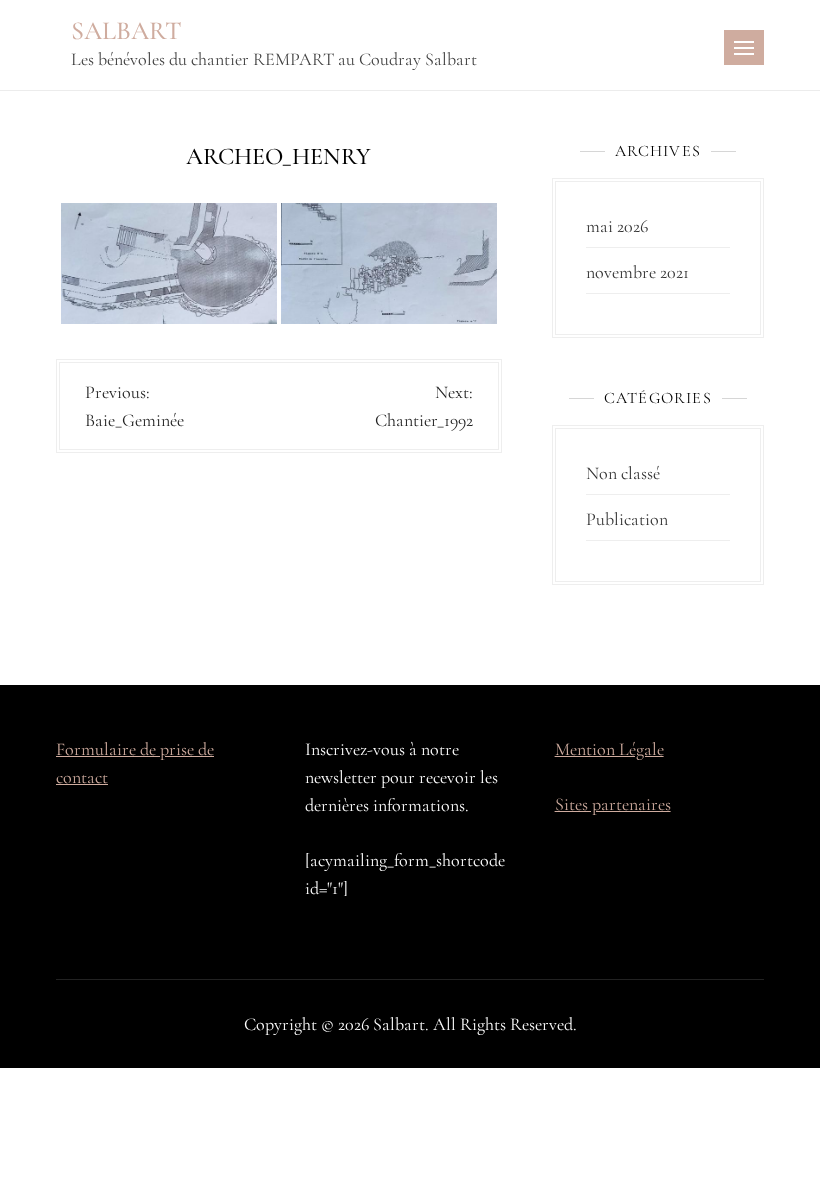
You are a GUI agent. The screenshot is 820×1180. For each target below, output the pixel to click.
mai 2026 (617, 226)
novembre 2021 (637, 272)
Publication (627, 519)
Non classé (623, 473)
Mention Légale (609, 749)
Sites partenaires (613, 804)
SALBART (126, 30)
